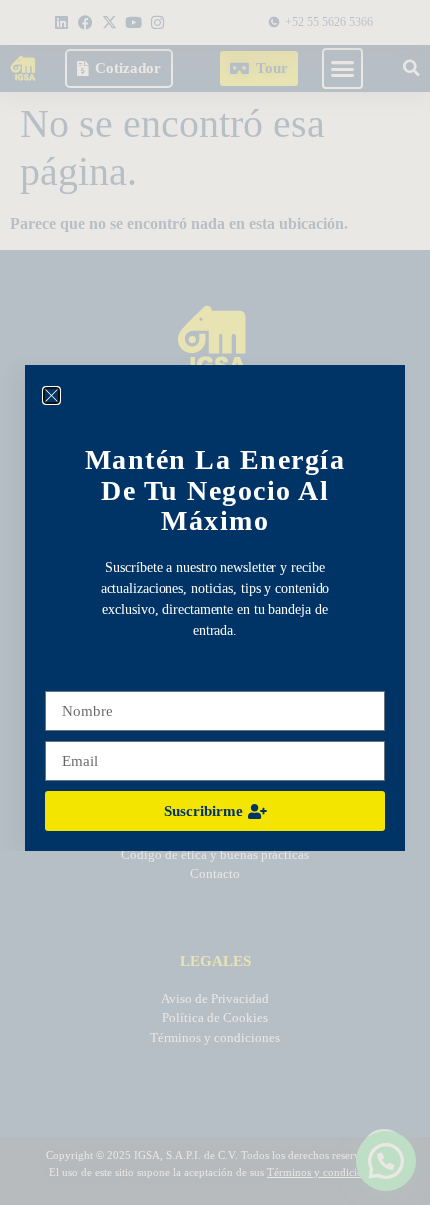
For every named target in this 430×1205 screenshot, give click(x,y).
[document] (215, 602)
